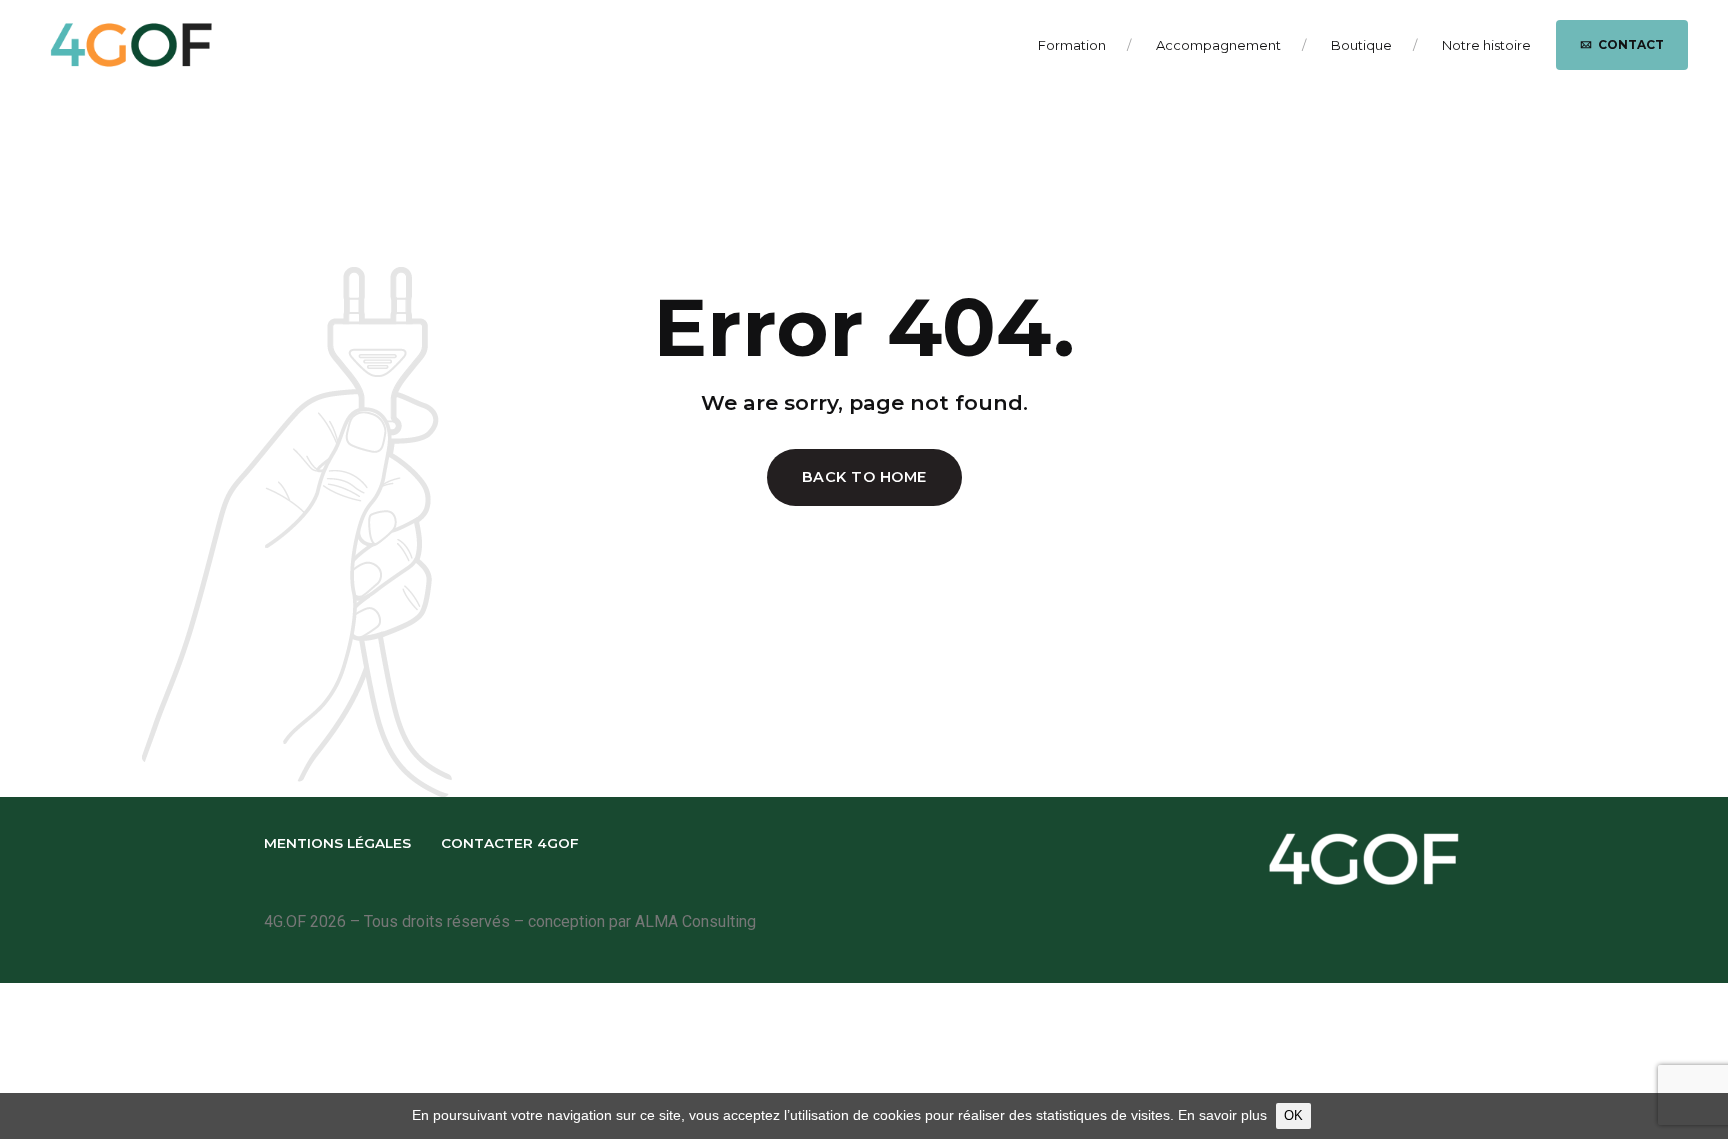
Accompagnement (1218, 45)
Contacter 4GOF (510, 843)
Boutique (1361, 45)
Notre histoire (1486, 45)
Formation (1072, 45)
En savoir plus (1222, 1115)
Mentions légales (337, 843)
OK (1293, 1115)
